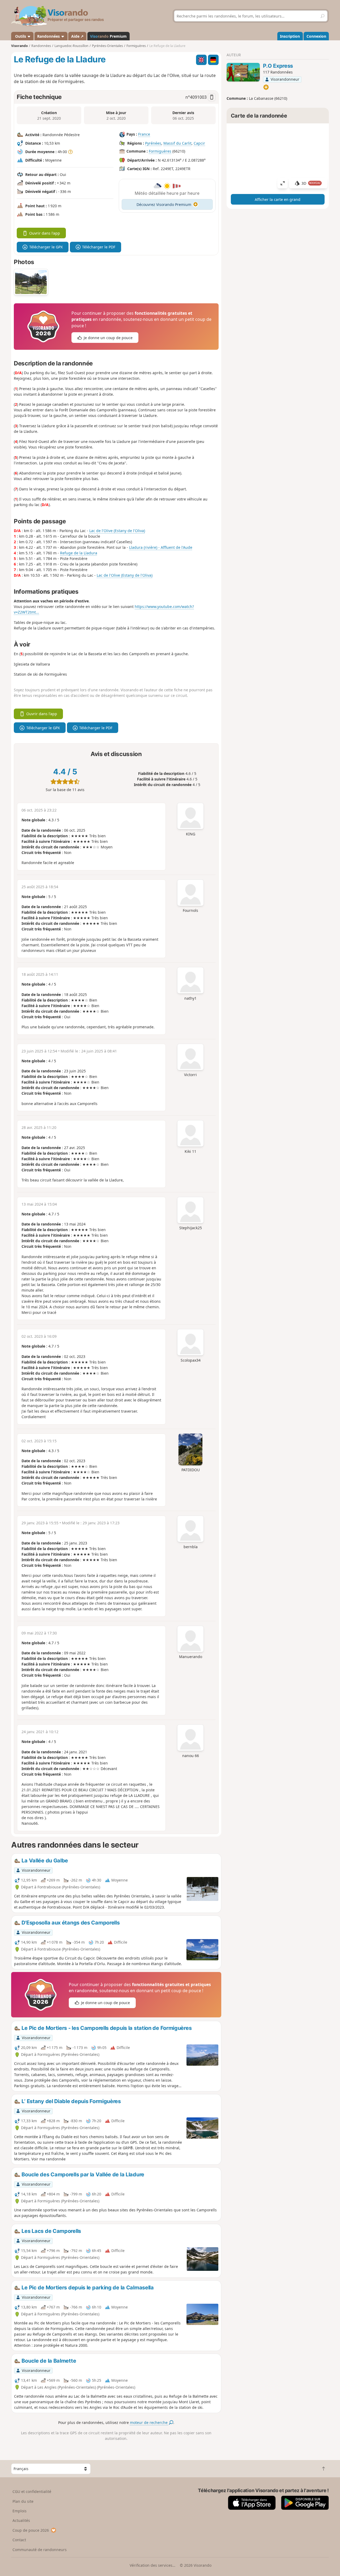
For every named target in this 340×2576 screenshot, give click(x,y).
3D (311, 183)
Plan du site (23, 2501)
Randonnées (49, 36)
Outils (21, 36)
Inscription (290, 36)
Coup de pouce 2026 (31, 2530)
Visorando (20, 46)
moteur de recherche (149, 2422)
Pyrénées (153, 143)
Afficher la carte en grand (278, 199)
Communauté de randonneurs (40, 2550)
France (144, 134)
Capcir (199, 143)
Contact (19, 2540)
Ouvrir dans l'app (45, 233)
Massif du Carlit (177, 143)
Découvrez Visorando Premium (164, 204)
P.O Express (278, 66)
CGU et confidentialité (32, 2491)
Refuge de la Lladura (79, 553)
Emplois (20, 2511)
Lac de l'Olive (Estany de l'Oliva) (117, 531)
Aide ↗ (77, 36)
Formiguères (160, 151)
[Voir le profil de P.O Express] (243, 72)
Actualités (21, 2520)
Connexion (316, 36)
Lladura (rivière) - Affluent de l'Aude (161, 547)
